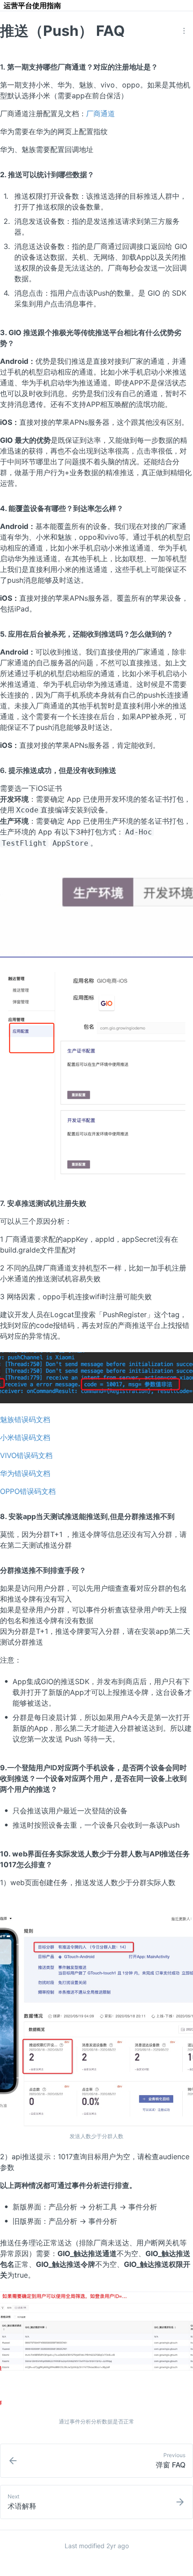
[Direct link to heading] (165, 66)
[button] (184, 31)
